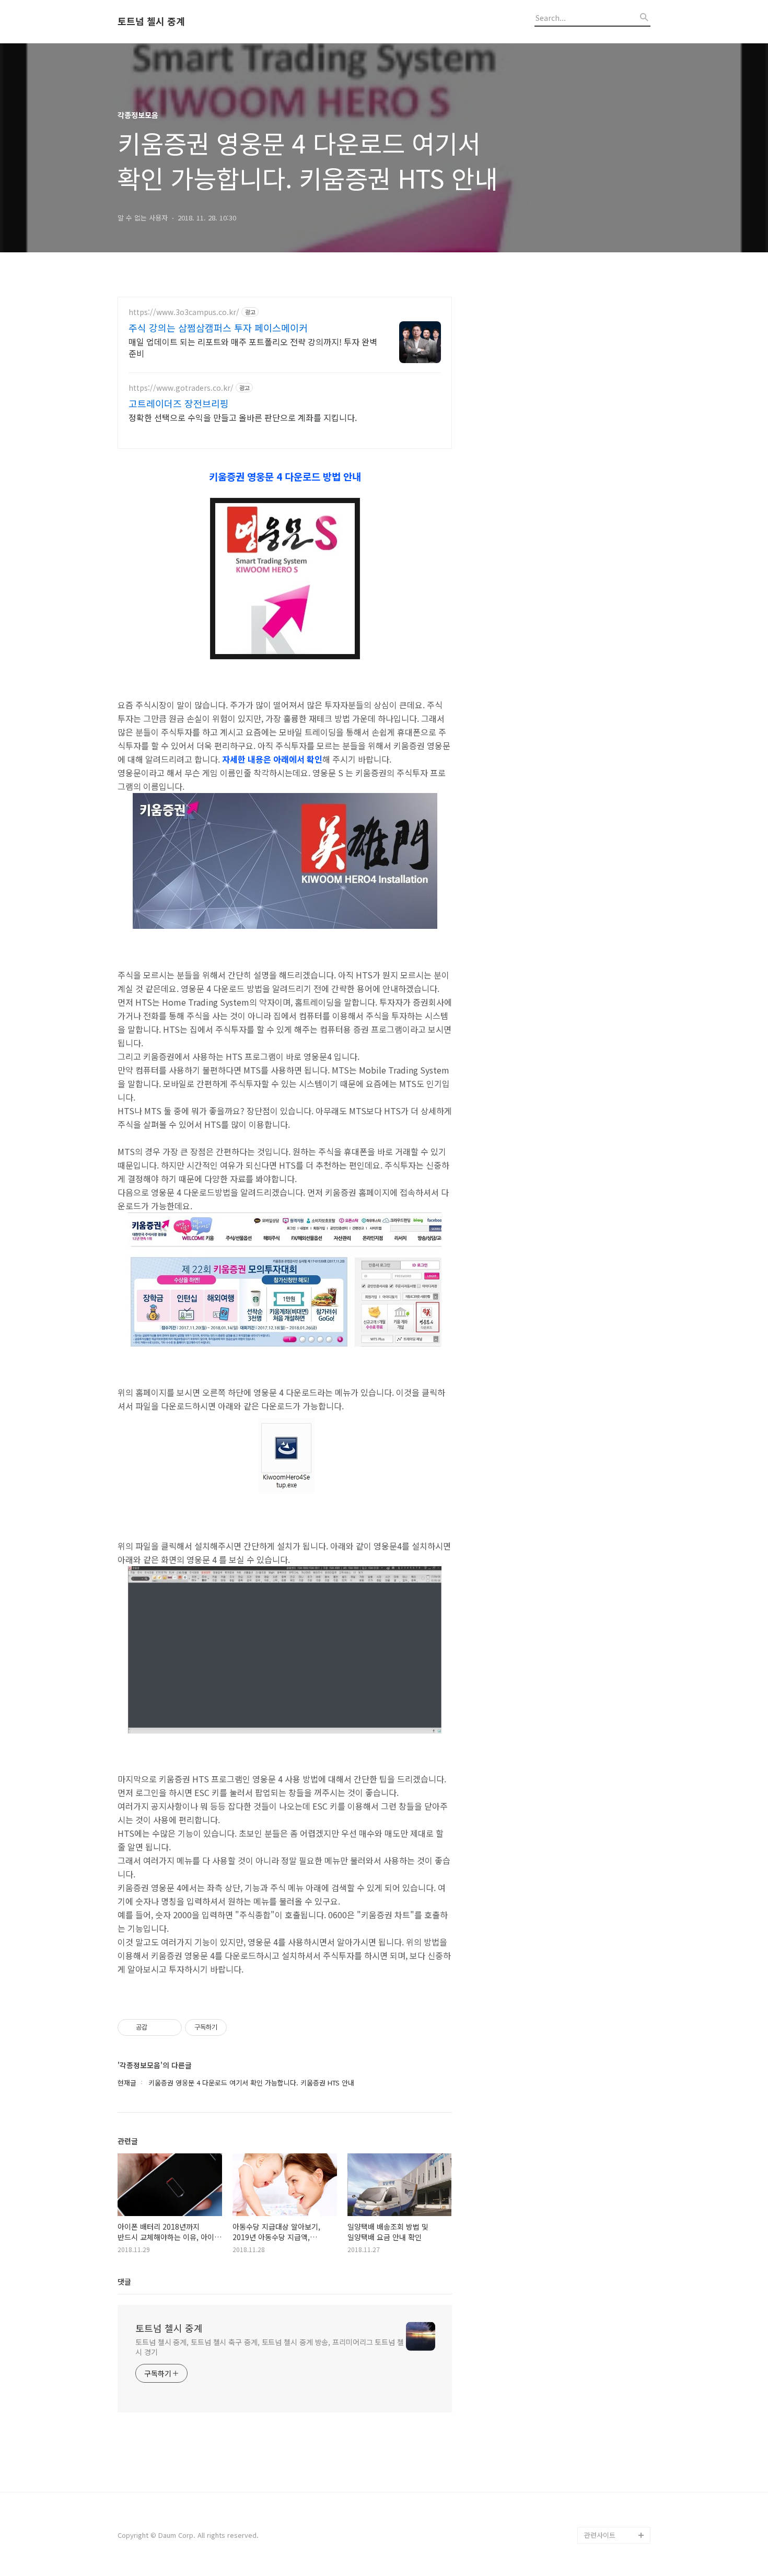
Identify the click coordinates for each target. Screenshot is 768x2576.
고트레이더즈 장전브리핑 (179, 403)
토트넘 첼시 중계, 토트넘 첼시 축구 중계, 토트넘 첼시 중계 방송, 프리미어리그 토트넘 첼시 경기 (270, 2347)
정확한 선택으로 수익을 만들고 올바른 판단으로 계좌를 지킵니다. (243, 417)
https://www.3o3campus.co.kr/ (184, 312)
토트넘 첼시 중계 (151, 21)
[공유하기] (157, 2027)
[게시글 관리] (170, 2027)
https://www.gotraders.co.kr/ (181, 388)
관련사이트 (600, 2535)
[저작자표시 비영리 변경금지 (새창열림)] (241, 2027)
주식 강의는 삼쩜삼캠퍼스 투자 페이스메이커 (218, 328)
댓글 (124, 2281)
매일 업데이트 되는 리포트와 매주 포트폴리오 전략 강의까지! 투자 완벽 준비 (253, 347)
